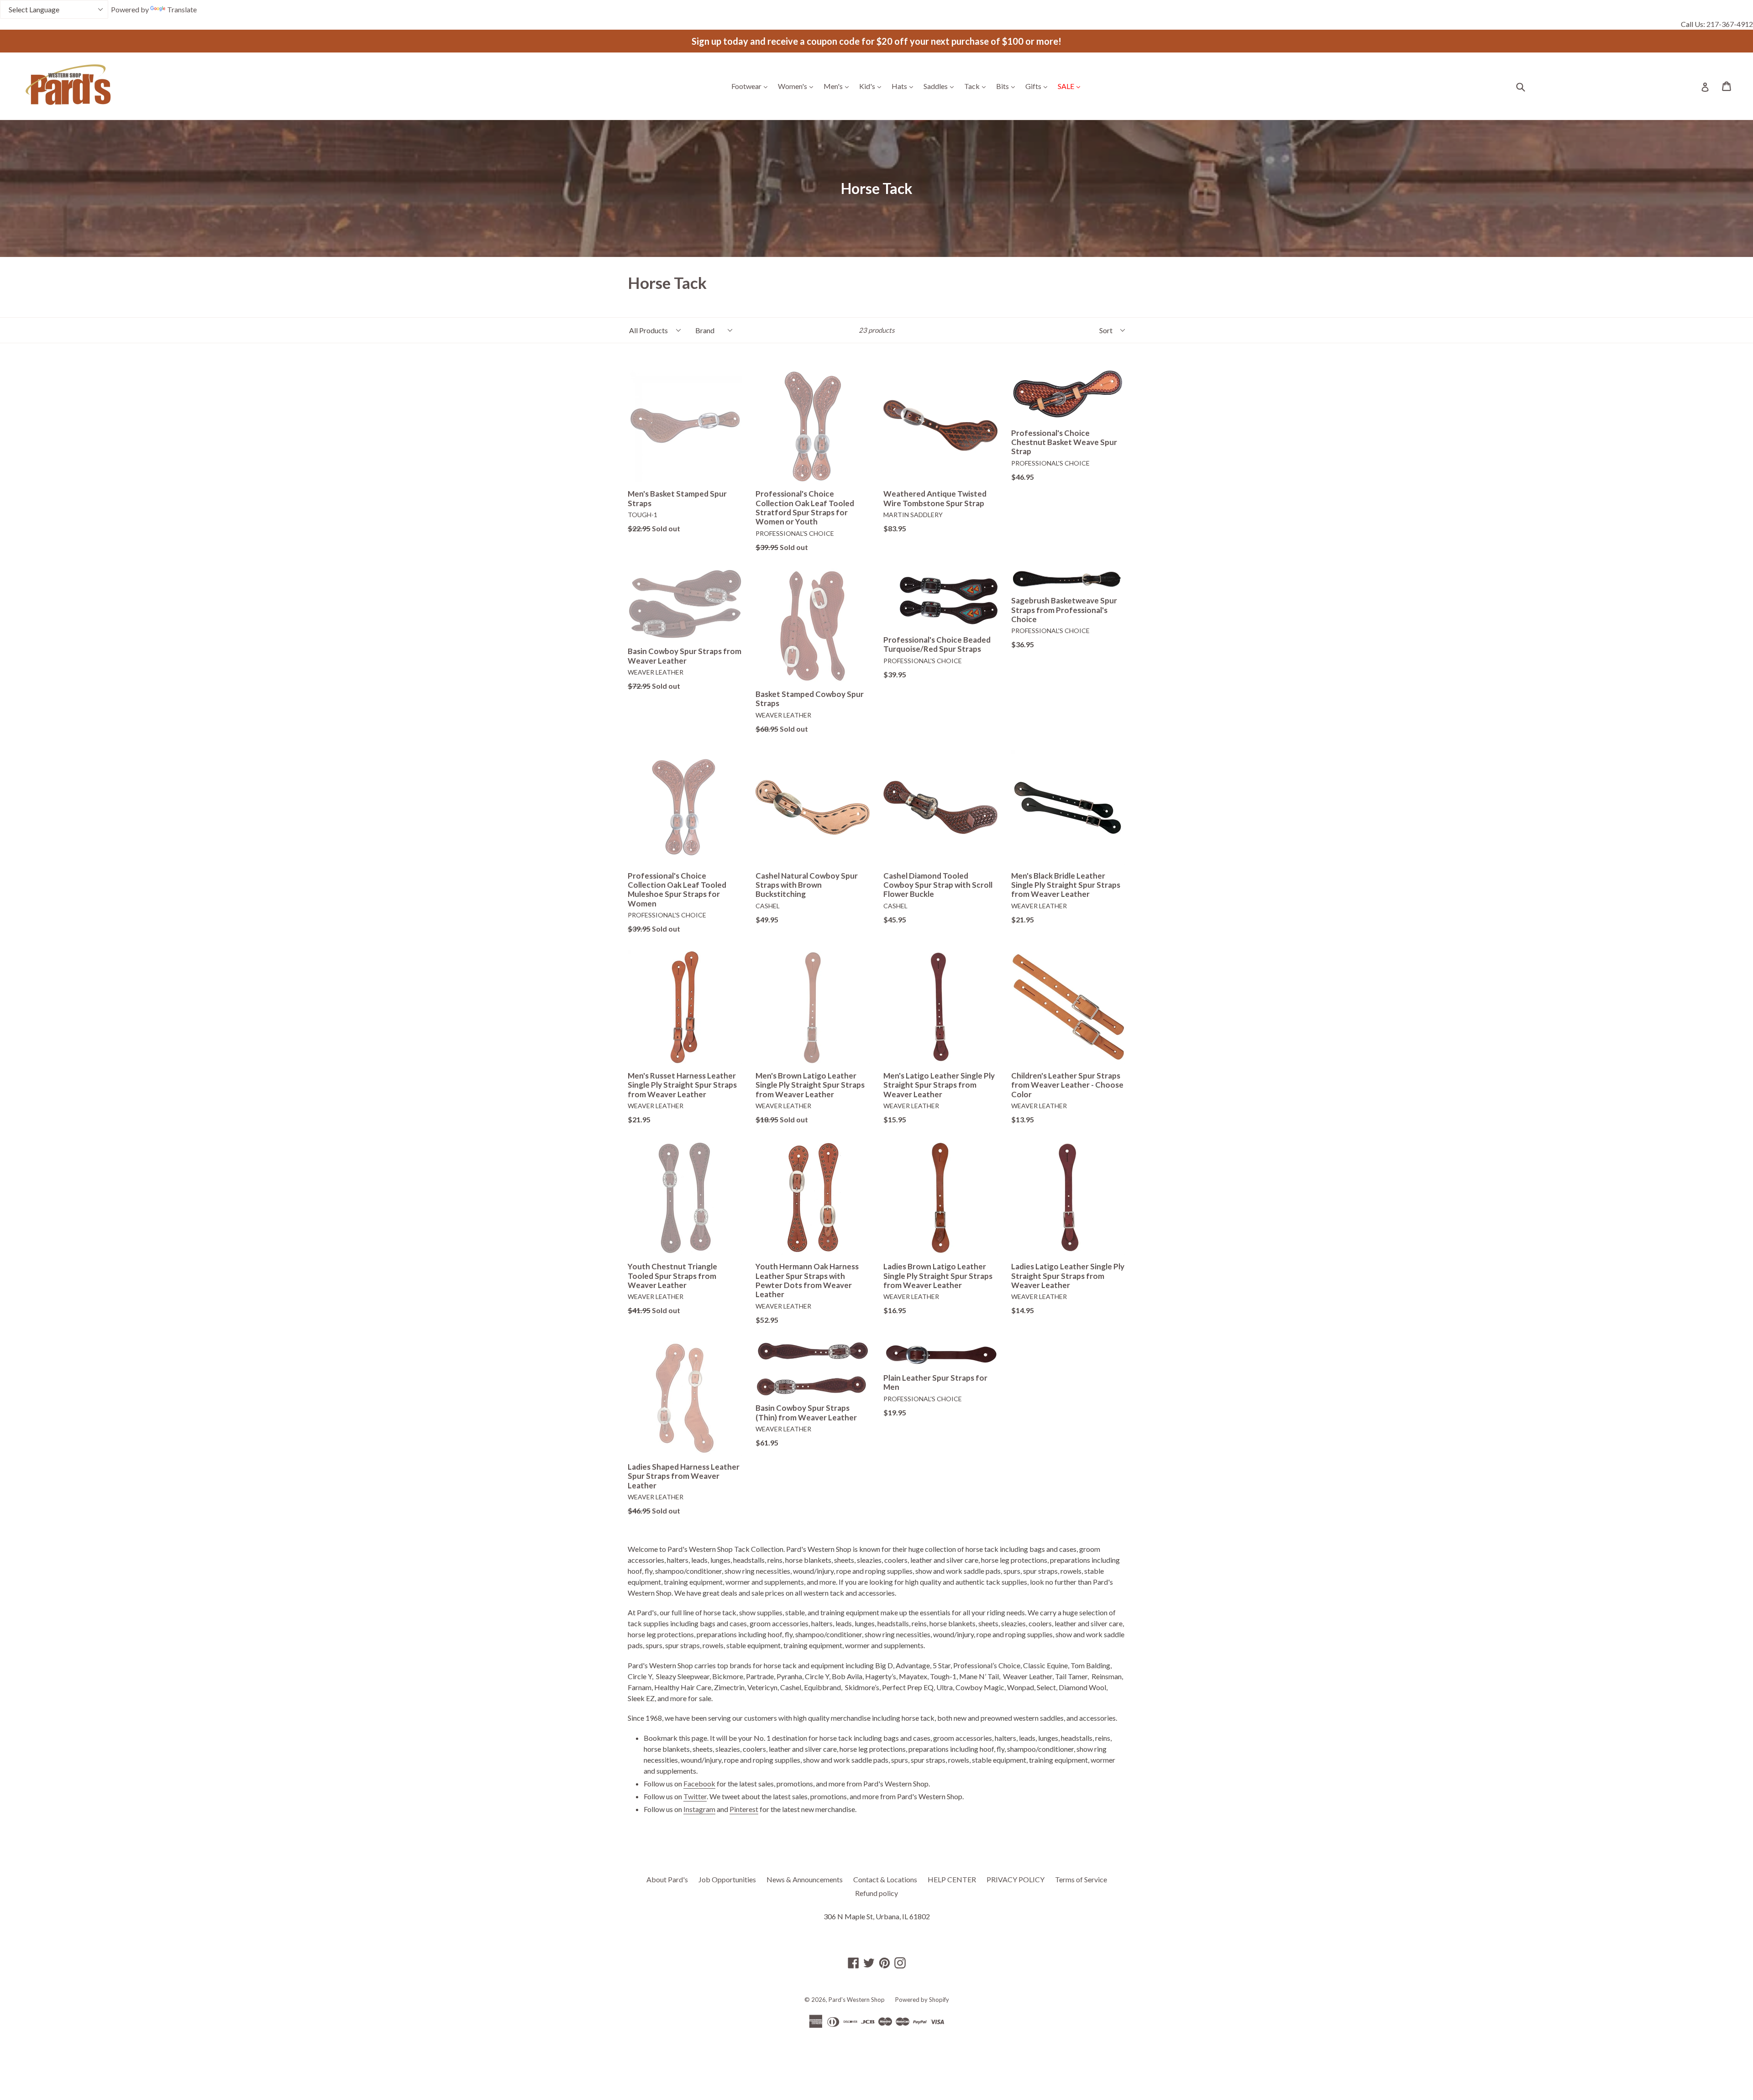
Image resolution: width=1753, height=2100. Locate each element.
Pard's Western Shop (857, 2000)
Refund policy (876, 1893)
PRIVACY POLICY (1016, 1879)
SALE (1071, 86)
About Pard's (667, 1879)
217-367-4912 (1730, 24)
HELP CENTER (952, 1879)
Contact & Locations (885, 1879)
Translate (182, 9)
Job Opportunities (727, 1879)
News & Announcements (805, 1879)
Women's (798, 86)
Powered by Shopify (922, 2000)
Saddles (941, 86)
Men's (838, 86)
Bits (1008, 86)
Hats (905, 86)
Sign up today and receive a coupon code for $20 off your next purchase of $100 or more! (876, 41)
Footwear (752, 86)
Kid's (872, 86)
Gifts (1039, 86)
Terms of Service (1081, 1879)
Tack (977, 86)
